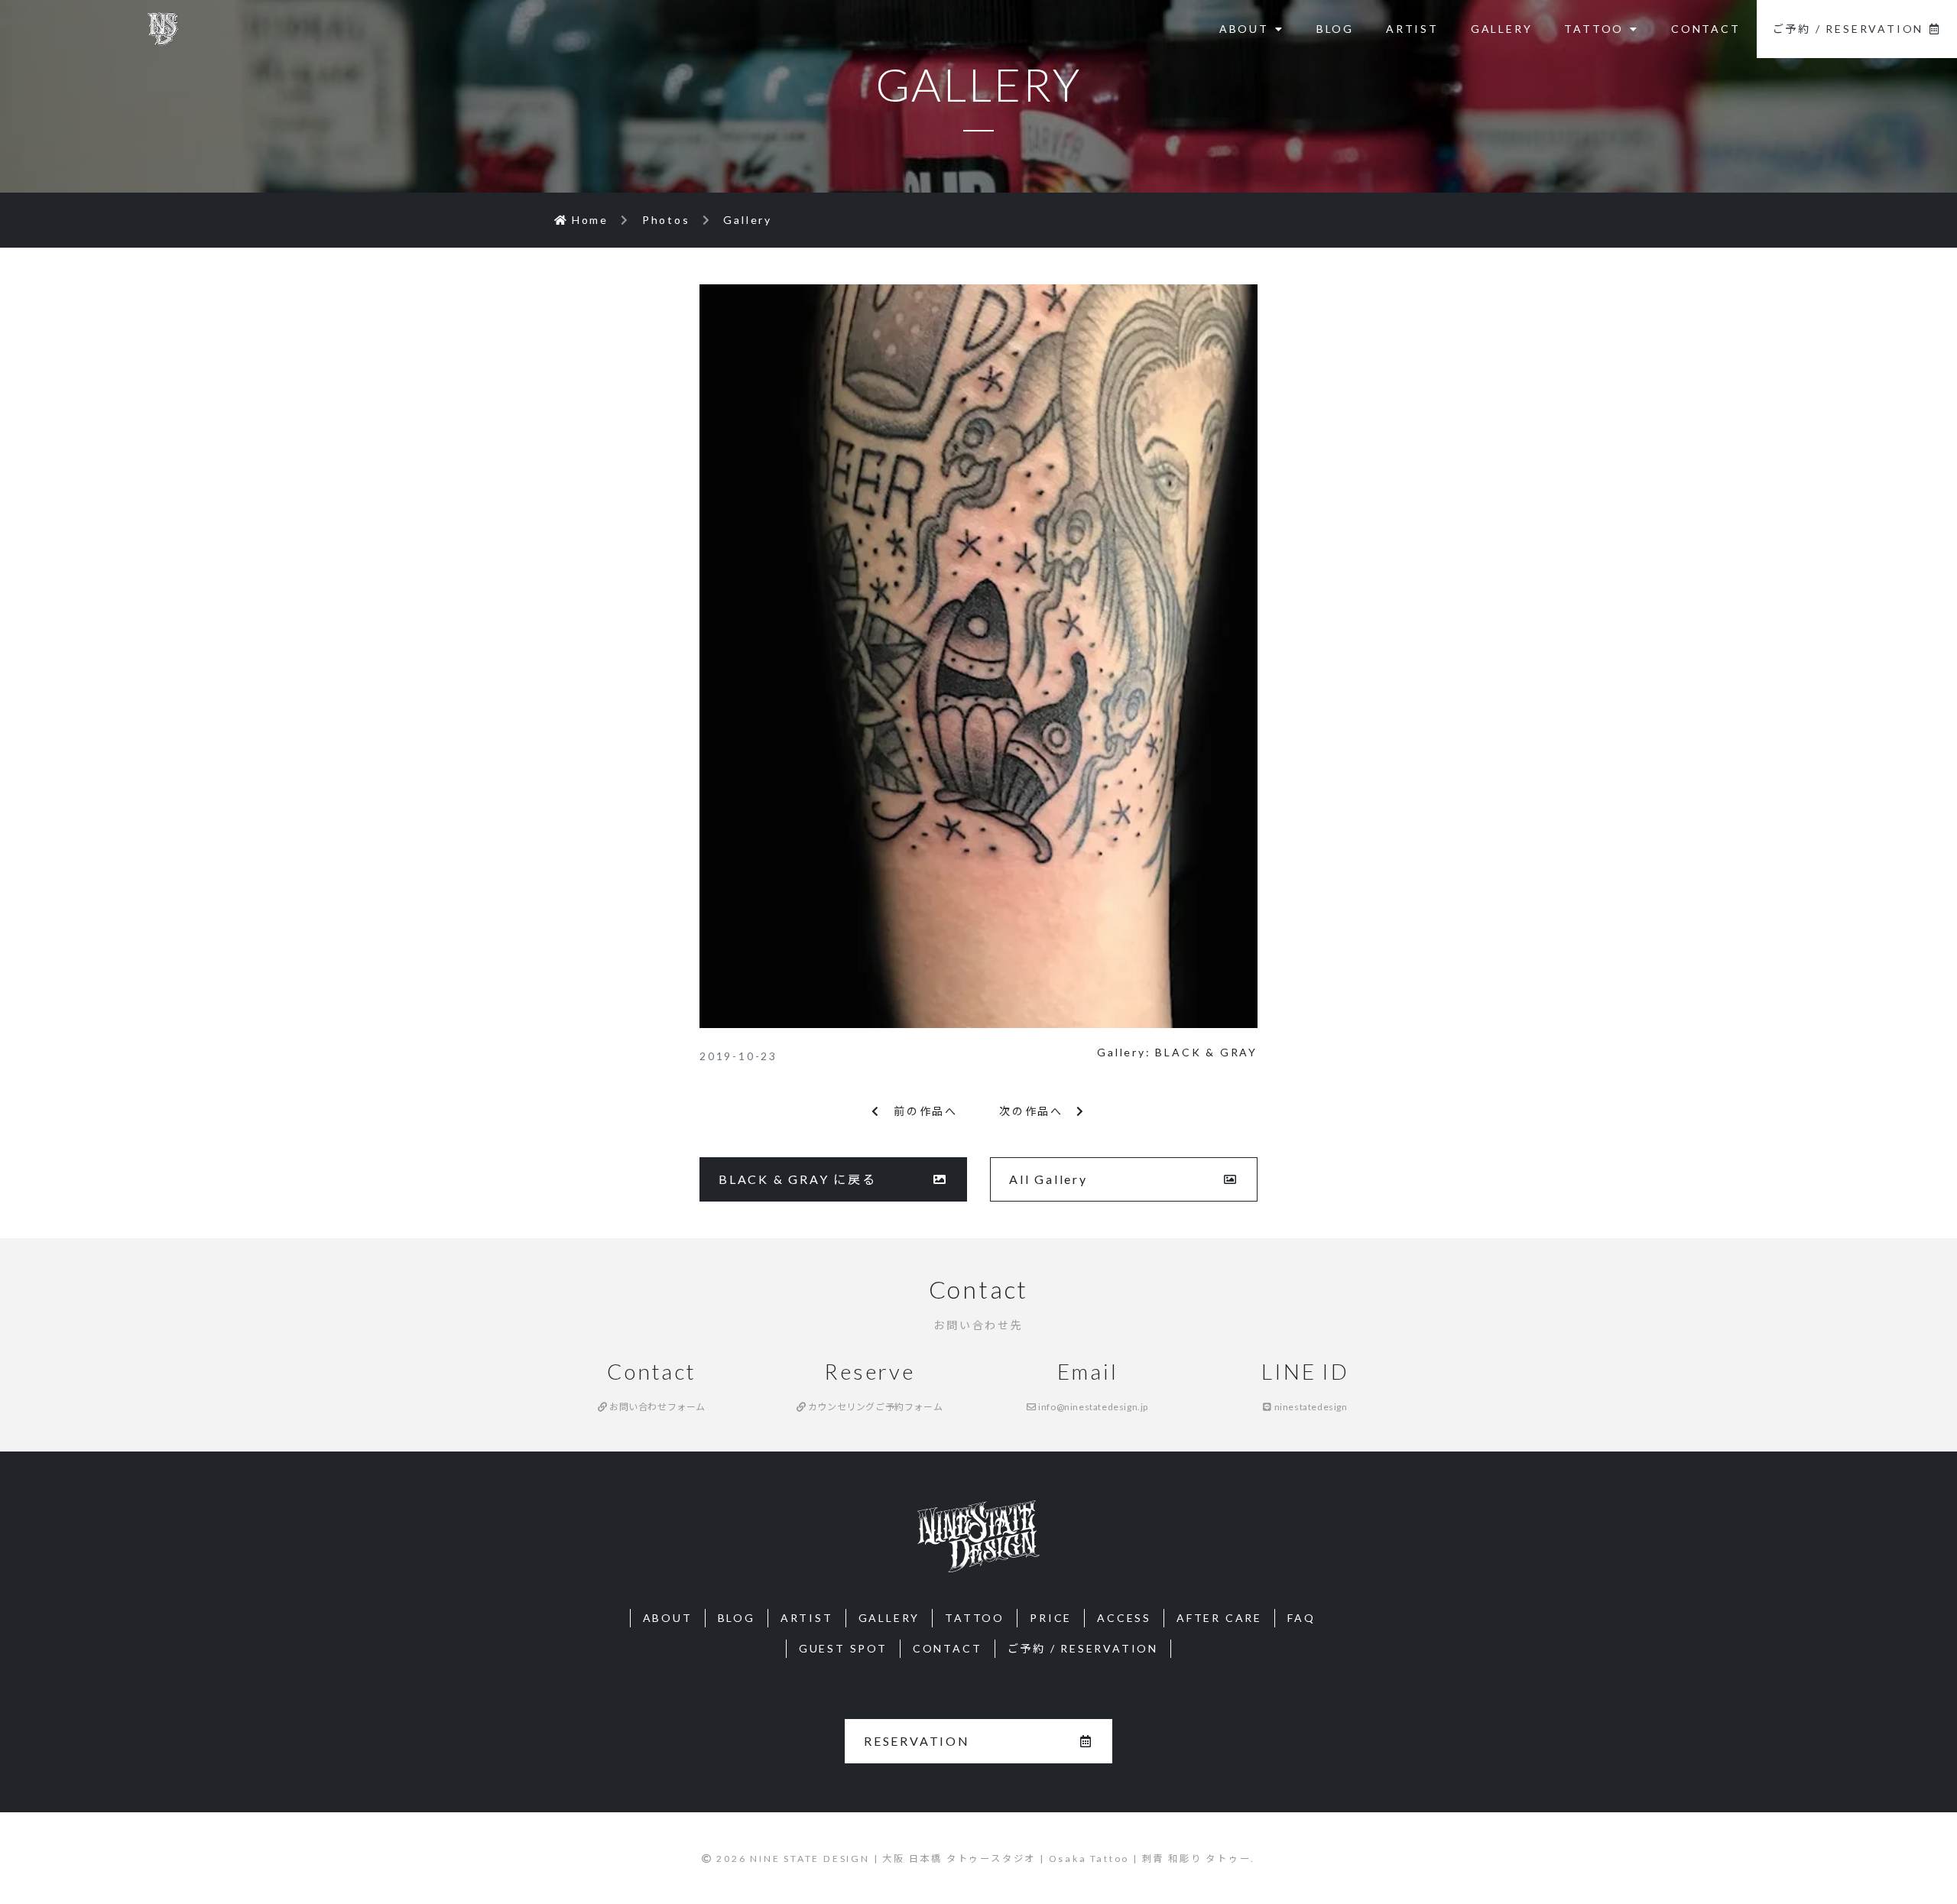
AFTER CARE (1219, 1618)
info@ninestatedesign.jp (1092, 1407)
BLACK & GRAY (1206, 1052)
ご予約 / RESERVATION (1848, 29)
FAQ (1301, 1618)
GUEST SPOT (843, 1648)
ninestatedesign (1310, 1407)
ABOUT (1244, 29)
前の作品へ (919, 1111)
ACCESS (1124, 1618)
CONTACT (1706, 29)
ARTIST (1412, 29)
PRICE (1051, 1618)
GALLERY (1502, 29)
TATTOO (1594, 29)
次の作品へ (1038, 1111)
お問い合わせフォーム (657, 1407)
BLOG (1335, 29)
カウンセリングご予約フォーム (874, 1407)
